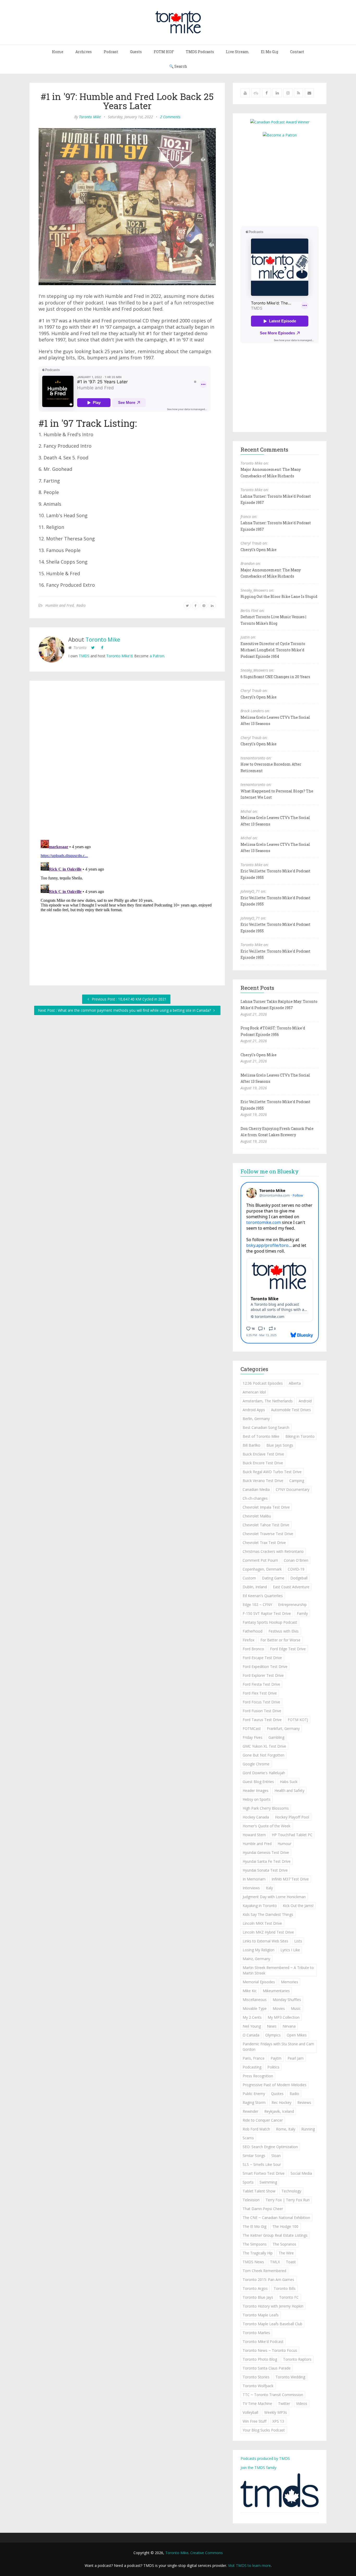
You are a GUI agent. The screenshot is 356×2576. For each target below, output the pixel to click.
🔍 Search (178, 66)
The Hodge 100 (285, 2226)
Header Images (256, 1790)
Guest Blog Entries (258, 1782)
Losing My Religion (259, 1950)
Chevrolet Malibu (257, 1516)
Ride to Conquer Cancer (263, 2120)
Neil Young (252, 2026)
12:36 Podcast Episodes (263, 1383)
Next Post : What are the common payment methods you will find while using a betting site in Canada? (125, 1010)
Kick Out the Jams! (298, 1906)
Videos (302, 2403)
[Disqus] (127, 761)
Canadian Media (256, 1489)
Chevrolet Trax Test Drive (264, 1543)
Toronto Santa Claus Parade (267, 2368)
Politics (273, 2067)
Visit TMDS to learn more (249, 2565)
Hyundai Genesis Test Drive (266, 1852)
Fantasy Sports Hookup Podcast (270, 1622)
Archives (84, 52)
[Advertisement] (284, 181)
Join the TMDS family (258, 2468)
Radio (81, 605)
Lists (298, 1941)
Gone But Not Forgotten (263, 1755)
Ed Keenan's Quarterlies (263, 1596)
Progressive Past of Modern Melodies (275, 2085)
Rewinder (250, 2111)
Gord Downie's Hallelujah (264, 1773)
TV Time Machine (257, 2403)
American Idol (254, 1392)
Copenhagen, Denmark (262, 1569)
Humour (284, 1844)
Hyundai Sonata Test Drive (265, 1870)
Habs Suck (289, 1782)
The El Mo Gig (254, 2226)
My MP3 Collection (284, 2017)
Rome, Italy (286, 2129)
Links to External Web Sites (265, 1941)
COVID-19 (296, 1569)
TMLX (275, 2262)
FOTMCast (252, 1728)
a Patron (157, 656)
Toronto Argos (255, 2288)
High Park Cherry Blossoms (266, 1808)
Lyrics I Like (290, 1950)
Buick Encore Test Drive (263, 1463)
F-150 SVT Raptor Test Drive (267, 1613)
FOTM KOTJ (298, 1720)
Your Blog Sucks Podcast (264, 2430)
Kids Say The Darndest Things (268, 1914)
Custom (249, 1578)
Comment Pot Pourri (260, 1560)
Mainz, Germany (256, 1959)
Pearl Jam (296, 2058)
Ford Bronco (253, 1649)
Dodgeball (299, 1578)
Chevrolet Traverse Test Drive (268, 1534)
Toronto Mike (90, 117)
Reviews (304, 2102)
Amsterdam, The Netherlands (268, 1401)
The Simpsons (255, 2244)
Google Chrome (256, 1764)
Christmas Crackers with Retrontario (273, 1551)
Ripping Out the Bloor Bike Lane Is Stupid (279, 596)
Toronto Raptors (297, 2359)
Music (296, 2008)
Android (305, 1401)
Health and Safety (289, 1790)
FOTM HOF (164, 52)
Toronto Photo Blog (260, 2359)
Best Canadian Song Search (266, 1427)
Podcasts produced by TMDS (265, 2458)
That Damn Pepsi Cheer (263, 2209)
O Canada (251, 2035)
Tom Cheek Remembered (264, 2271)
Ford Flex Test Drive (260, 1693)
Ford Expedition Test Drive (265, 1667)
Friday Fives (253, 1737)
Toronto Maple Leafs (261, 2315)
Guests (136, 52)
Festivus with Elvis (284, 1631)
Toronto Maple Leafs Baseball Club (272, 2324)
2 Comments (170, 117)
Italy (269, 1888)
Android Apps (254, 1410)
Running (308, 2129)
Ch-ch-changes (255, 1498)
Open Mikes (297, 2035)
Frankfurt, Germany (283, 1728)
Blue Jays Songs (280, 1445)
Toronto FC (289, 2297)
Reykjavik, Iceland (279, 2111)
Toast (291, 2262)
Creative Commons (207, 2553)
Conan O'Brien (296, 1560)
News (272, 2026)
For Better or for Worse (280, 1640)
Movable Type (255, 2008)
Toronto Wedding (290, 2377)
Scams (248, 2138)
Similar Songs (254, 2156)
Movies (279, 2008)
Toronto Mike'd (119, 656)
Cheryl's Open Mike (259, 550)
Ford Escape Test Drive (262, 1658)
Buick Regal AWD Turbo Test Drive (272, 1472)
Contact (297, 52)
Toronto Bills (285, 2288)
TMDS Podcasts (200, 52)
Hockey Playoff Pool (292, 1817)
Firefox (248, 1640)
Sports (248, 2182)
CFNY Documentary (293, 1489)
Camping (297, 1481)
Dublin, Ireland (255, 1587)
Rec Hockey (281, 2102)
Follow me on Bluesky (270, 1171)
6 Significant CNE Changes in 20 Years (275, 677)
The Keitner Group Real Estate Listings (275, 2235)
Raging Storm (254, 2102)
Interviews (251, 1888)
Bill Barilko (251, 1445)
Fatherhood (253, 1631)
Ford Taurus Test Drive (262, 1720)
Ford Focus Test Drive (261, 1702)
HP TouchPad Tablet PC (292, 1835)
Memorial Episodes (259, 1982)
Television (251, 2200)
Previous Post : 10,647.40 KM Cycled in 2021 (129, 999)
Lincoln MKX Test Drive (262, 1923)
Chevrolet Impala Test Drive (266, 1507)
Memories (290, 1982)
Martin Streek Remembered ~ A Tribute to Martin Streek (278, 1970)
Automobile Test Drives (291, 1410)
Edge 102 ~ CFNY (257, 1605)
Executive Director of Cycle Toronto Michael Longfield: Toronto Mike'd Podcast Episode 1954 (273, 650)
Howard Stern (254, 1835)
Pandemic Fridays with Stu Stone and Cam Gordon (278, 2047)
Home (58, 52)
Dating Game (273, 1578)
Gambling (276, 1737)
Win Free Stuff (254, 2421)
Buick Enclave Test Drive (263, 1454)
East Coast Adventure (291, 1587)
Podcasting (252, 2067)
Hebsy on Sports (257, 1799)
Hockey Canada (256, 1817)
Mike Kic (250, 1991)
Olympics (273, 2035)
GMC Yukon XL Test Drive (264, 1746)
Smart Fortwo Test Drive (264, 2173)
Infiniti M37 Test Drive (290, 1879)
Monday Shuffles (287, 2000)
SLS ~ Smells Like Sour (262, 2164)
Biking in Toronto (300, 1436)
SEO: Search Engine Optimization (270, 2147)
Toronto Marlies (256, 2333)
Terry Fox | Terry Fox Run (288, 2200)
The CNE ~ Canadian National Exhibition (276, 2218)
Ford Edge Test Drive (288, 1649)
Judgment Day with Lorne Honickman (274, 1897)
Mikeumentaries (276, 1991)
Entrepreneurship (292, 1605)
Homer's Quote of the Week (266, 1826)
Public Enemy (254, 2094)
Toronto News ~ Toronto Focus (270, 2350)
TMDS (84, 656)
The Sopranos (284, 2244)
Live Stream (237, 52)
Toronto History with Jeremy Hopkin (273, 2306)
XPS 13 (278, 2421)
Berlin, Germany (256, 1419)
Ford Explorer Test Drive (263, 1675)
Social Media (301, 2173)
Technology (291, 2191)
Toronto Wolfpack (258, 2386)
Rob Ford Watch (256, 2129)
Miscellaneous (255, 2000)
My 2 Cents (252, 2017)
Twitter (284, 2403)
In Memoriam (254, 1879)
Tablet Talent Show (259, 2191)
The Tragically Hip (258, 2253)
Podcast (111, 52)
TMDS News (253, 2262)
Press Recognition (258, 2076)
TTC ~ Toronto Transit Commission (273, 2395)
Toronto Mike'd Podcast (263, 2341)
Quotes (277, 2094)
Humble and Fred (60, 605)
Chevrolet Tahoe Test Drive (266, 1525)
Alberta (295, 1383)
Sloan (276, 2156)
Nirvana (289, 2026)
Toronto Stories (256, 2377)
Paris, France (254, 2058)
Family (302, 1613)
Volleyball (250, 2412)
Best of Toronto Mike (261, 1436)
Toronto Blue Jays (258, 2297)
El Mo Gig (269, 52)
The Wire (286, 2253)
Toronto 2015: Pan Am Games (268, 2280)
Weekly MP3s (276, 2412)
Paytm (276, 2058)
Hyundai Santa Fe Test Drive (267, 1861)
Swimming (268, 2182)
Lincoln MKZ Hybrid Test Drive (268, 1932)
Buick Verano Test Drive (263, 1481)
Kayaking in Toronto (260, 1906)
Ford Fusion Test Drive (262, 1711)
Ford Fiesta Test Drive (261, 1684)
